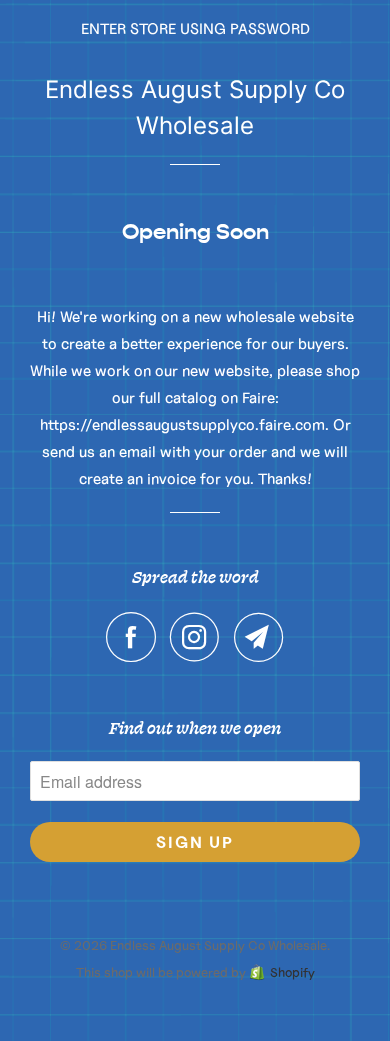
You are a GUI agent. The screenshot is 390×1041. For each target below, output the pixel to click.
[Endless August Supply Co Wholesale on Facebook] (136, 637)
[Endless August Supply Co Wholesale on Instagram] (200, 637)
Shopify (292, 972)
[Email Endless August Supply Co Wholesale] (259, 637)
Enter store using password (195, 28)
